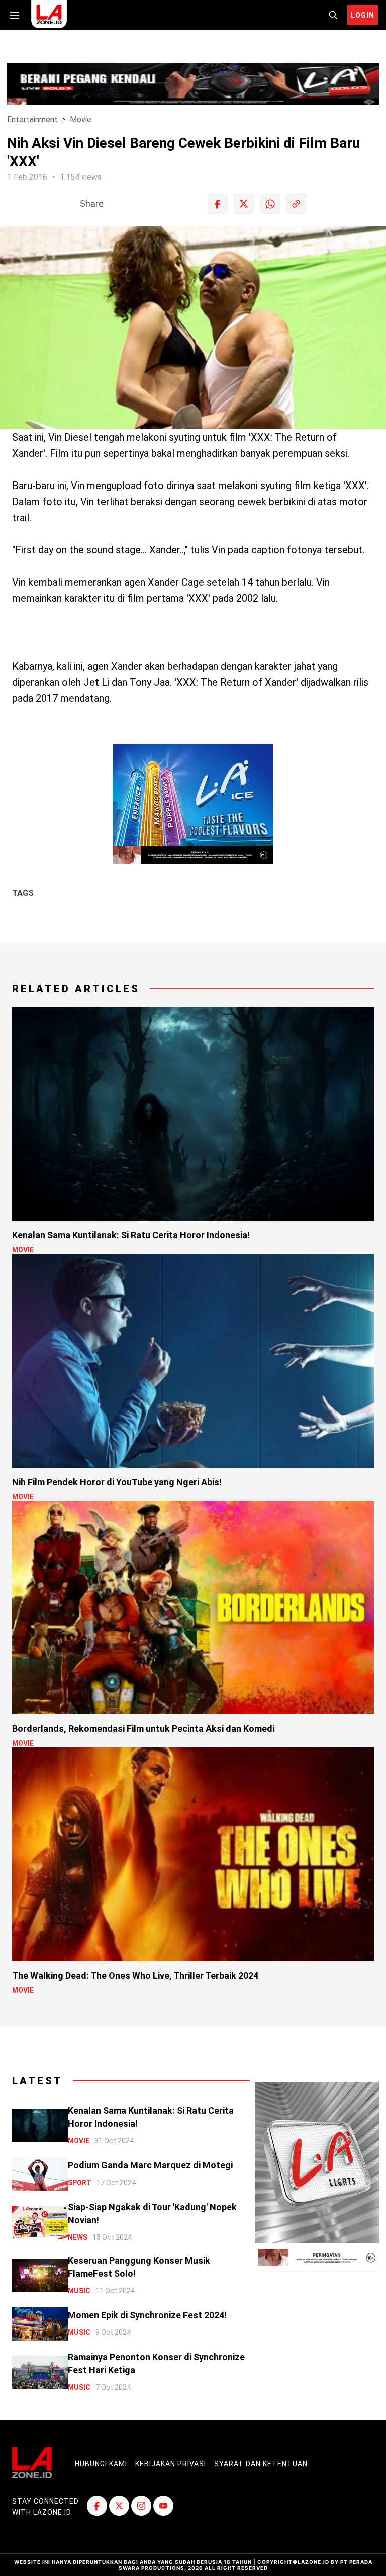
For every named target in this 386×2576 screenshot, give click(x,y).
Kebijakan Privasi (171, 2464)
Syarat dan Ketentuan (261, 2464)
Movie (81, 119)
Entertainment (32, 119)
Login (363, 15)
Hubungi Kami (101, 2464)
